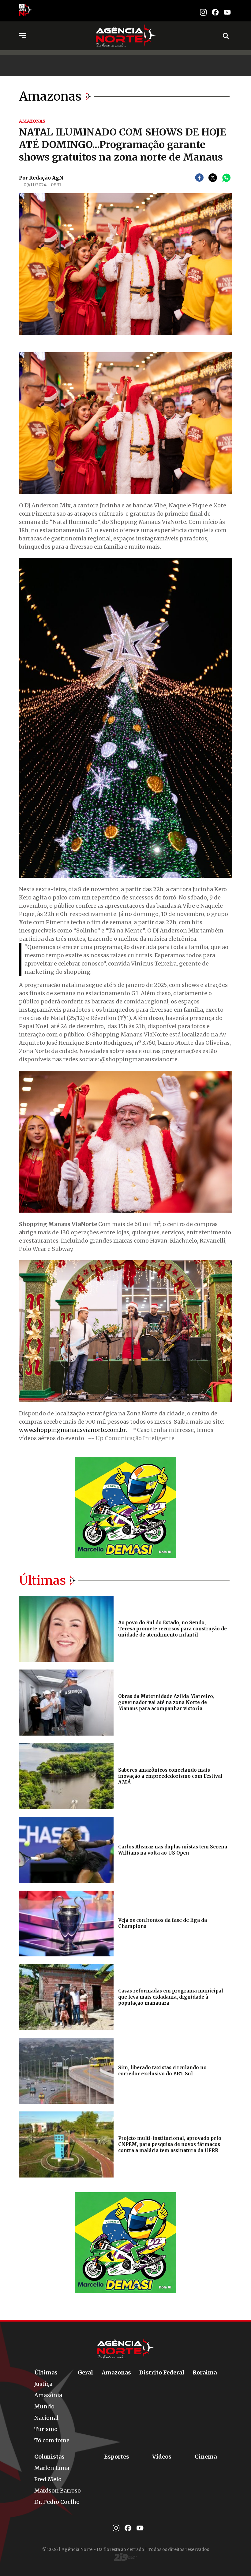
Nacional (46, 2418)
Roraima (205, 2372)
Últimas (46, 2372)
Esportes (117, 2457)
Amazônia (48, 2395)
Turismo (46, 2429)
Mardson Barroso (58, 2491)
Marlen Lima (52, 2468)
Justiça (43, 2384)
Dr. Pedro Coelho (57, 2502)
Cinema (206, 2457)
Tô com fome (52, 2440)
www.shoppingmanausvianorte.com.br (72, 1430)
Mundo (44, 2406)
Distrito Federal (162, 2372)
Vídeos (162, 2457)
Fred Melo (48, 2479)
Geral (85, 2372)
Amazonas (116, 2372)
